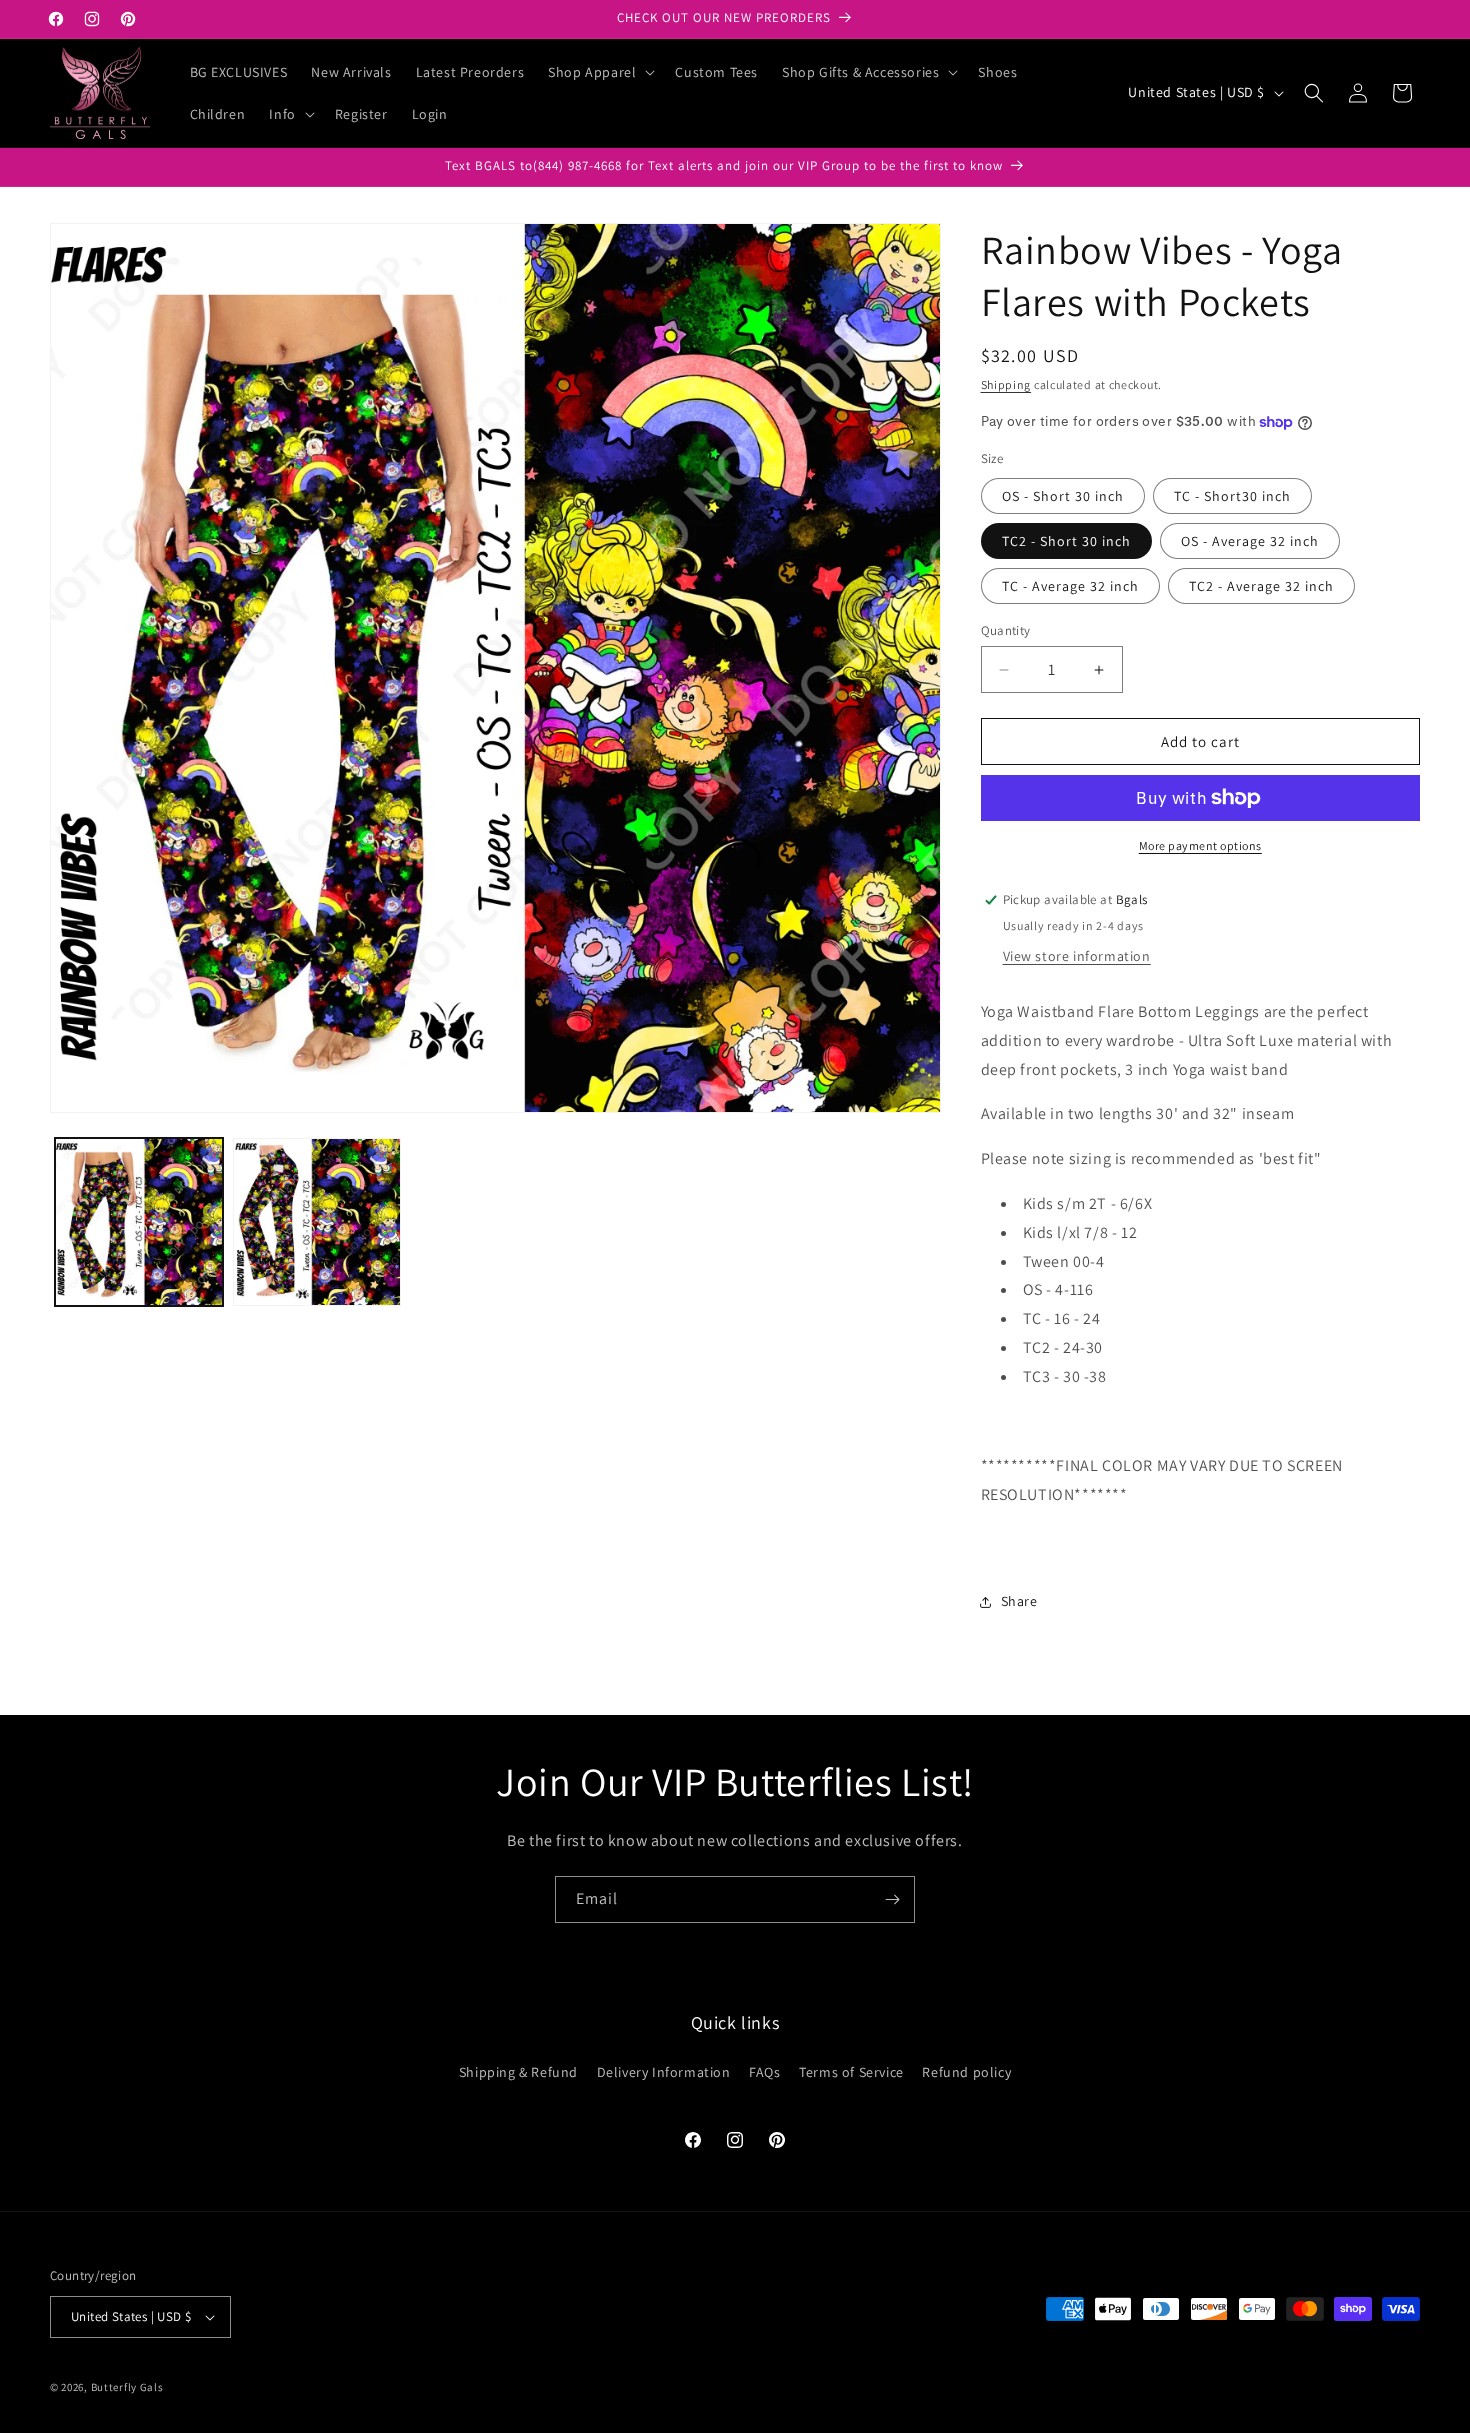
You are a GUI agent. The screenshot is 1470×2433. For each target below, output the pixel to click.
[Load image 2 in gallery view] (317, 1222)
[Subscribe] (892, 1899)
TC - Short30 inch (1232, 496)
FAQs (764, 2071)
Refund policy (966, 2071)
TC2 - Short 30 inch (1066, 541)
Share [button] (1019, 1601)
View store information (1077, 956)
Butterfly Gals (127, 2387)
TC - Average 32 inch (1070, 586)
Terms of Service (851, 2071)
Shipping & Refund (518, 2071)
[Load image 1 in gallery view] (139, 1222)
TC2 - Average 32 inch (1261, 586)
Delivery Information (664, 2071)
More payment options (1200, 845)
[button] (599, 72)
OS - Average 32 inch (1250, 541)
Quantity (1006, 630)
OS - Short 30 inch (1063, 496)
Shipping (1006, 384)
